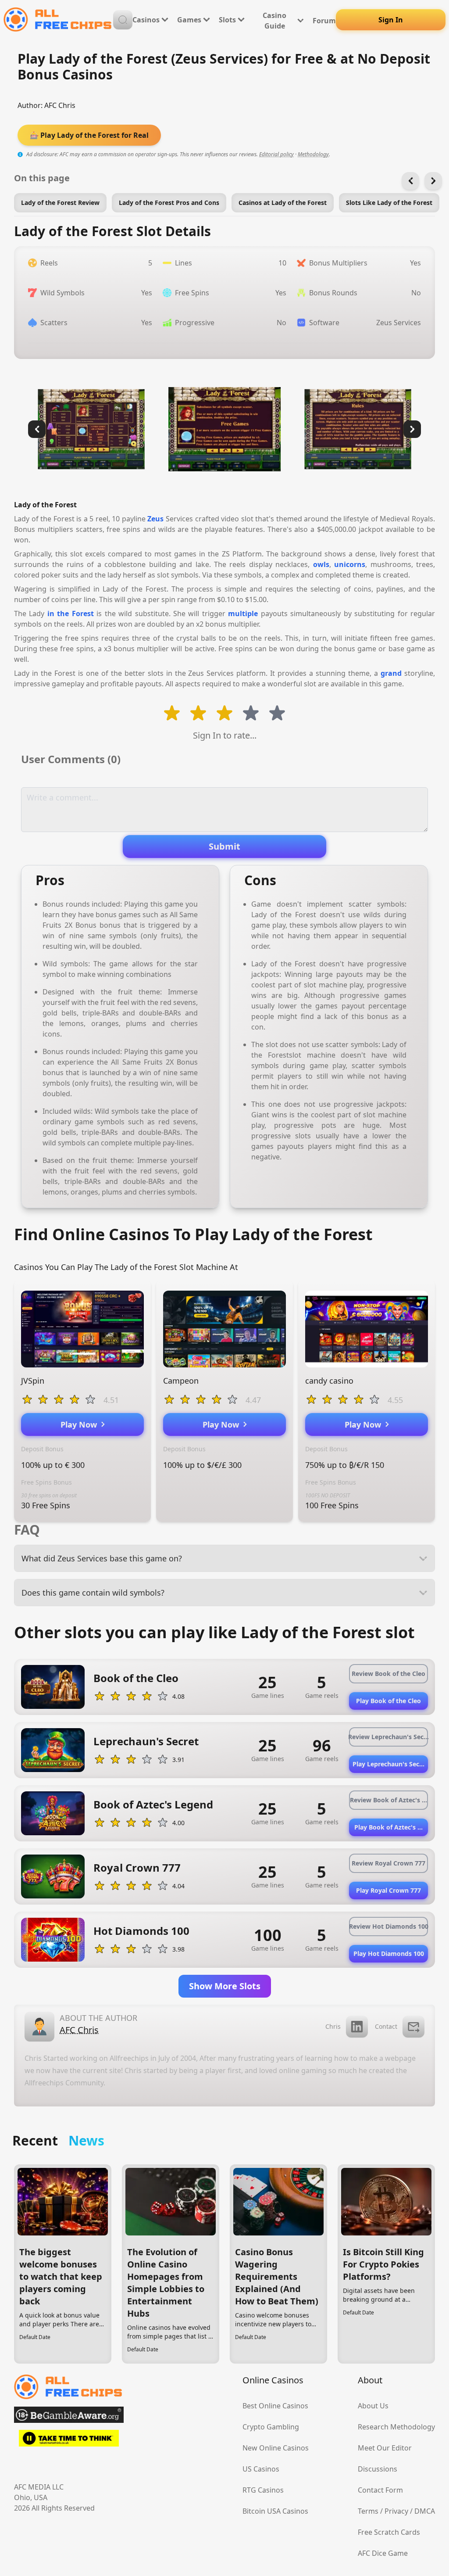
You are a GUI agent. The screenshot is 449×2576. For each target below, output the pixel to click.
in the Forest (71, 614)
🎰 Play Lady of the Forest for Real (89, 135)
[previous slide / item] (37, 429)
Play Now (81, 1424)
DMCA (425, 2511)
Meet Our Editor (385, 2448)
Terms (368, 2511)
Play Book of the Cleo (388, 1701)
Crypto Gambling (271, 2427)
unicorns (350, 564)
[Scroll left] (410, 181)
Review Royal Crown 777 (388, 1863)
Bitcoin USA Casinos (275, 2511)
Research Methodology (396, 2427)
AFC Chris (60, 105)
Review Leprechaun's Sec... (388, 1737)
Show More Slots (225, 1986)
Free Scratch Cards (389, 2532)
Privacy (396, 2511)
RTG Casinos (263, 2490)
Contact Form (380, 2490)
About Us (373, 2406)
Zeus (155, 519)
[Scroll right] (433, 181)
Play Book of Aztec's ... (388, 1827)
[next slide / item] (412, 429)
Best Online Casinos (275, 2406)
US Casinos (261, 2469)
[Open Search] (123, 20)
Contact (386, 2026)
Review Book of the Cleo (388, 1674)
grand (391, 673)
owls (321, 564)
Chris (333, 2026)
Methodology (313, 154)
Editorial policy (276, 154)
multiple (243, 614)
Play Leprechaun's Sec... (388, 1764)
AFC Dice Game (383, 2553)
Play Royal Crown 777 (388, 1890)
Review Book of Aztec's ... (388, 1800)
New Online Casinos (276, 2448)
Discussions (378, 2469)
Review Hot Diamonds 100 (388, 1926)
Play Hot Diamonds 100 (389, 1954)
